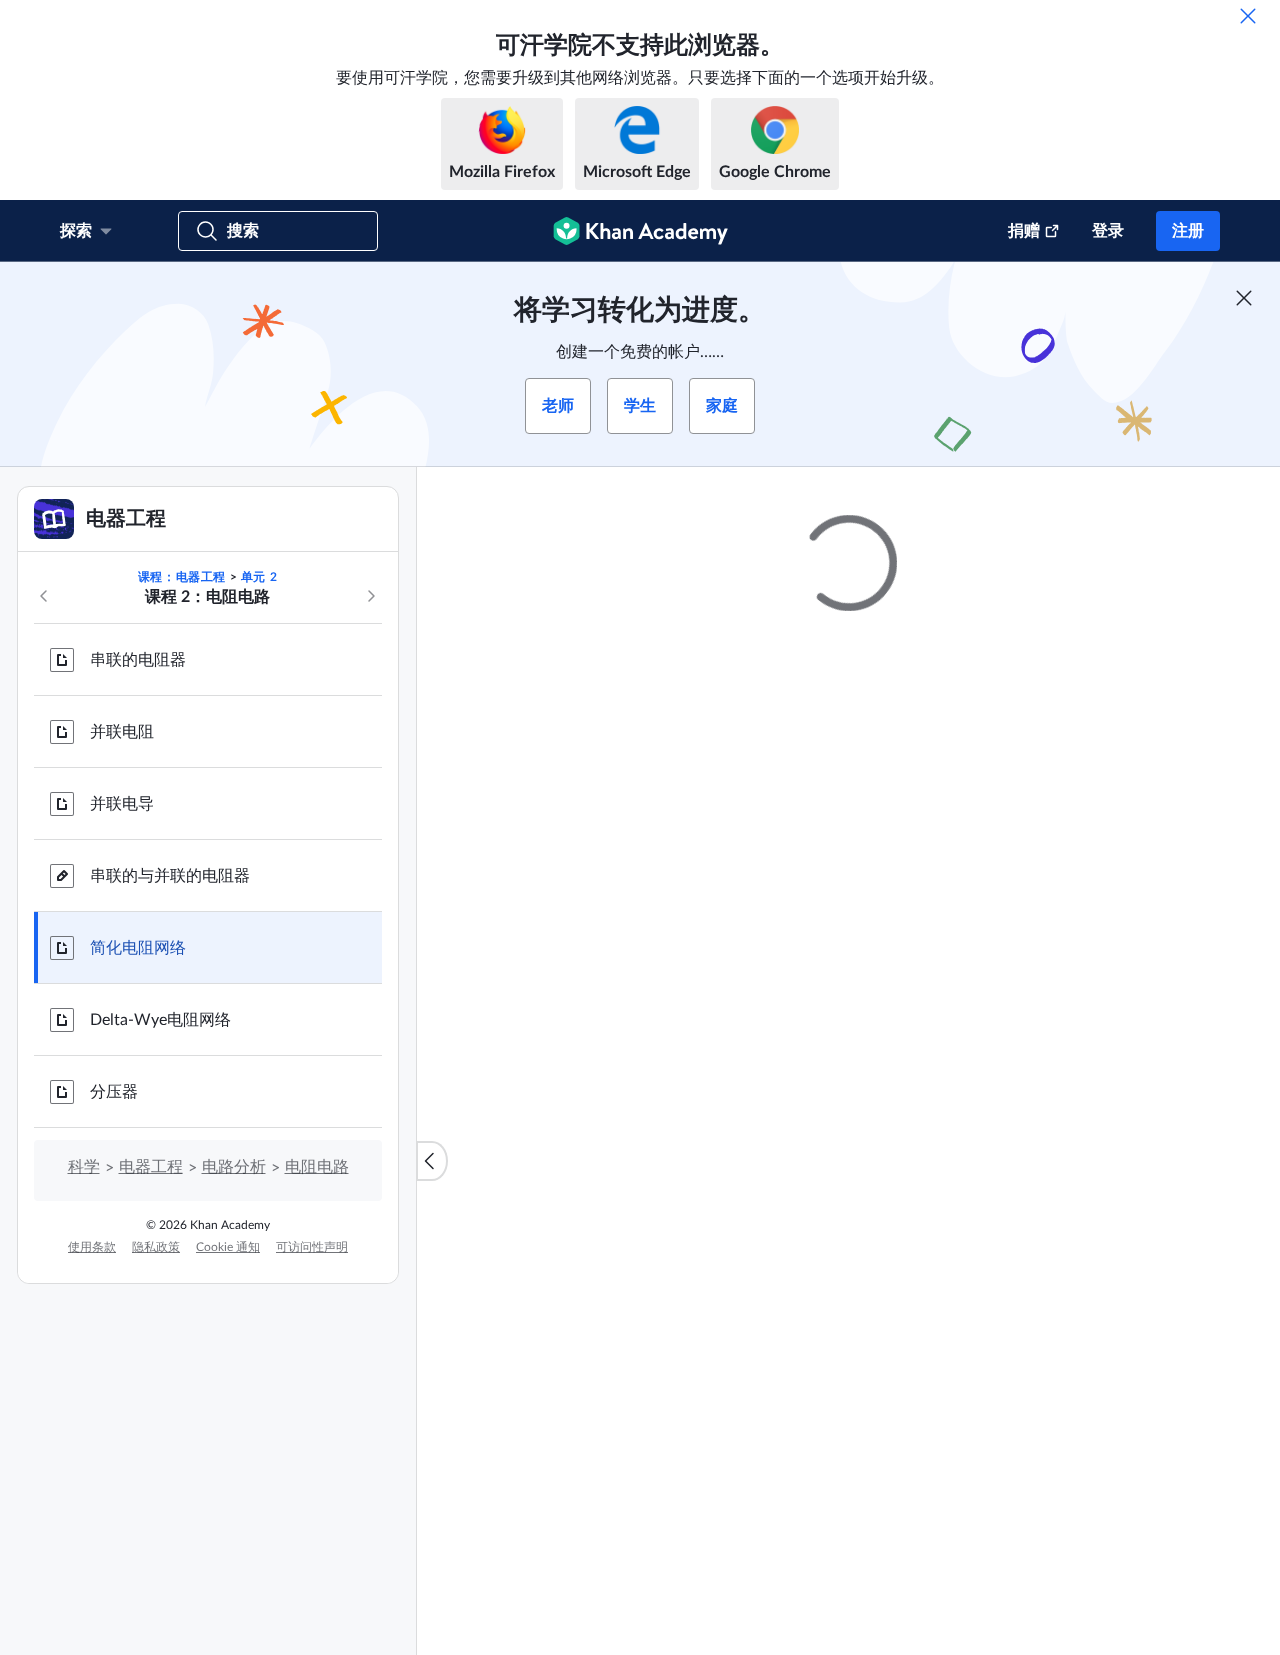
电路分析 (234, 1167)
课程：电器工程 (182, 577)
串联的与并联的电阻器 (170, 876)
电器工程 (151, 1167)
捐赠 (1024, 231)
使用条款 (92, 1247)
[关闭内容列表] (432, 1161)
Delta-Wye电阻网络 (160, 1020)
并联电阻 (122, 732)
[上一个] (44, 596)
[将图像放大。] (849, 891)
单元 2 (259, 577)
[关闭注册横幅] (1244, 298)
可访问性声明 (312, 1247)
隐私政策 (156, 1247)
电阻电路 (317, 1167)
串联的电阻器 (138, 660)
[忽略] (1248, 16)
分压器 (114, 1092)
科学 (84, 1167)
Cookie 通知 (228, 1247)
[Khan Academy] (640, 231)
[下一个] (371, 596)
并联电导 (122, 804)
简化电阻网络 (138, 948)
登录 (1108, 231)
